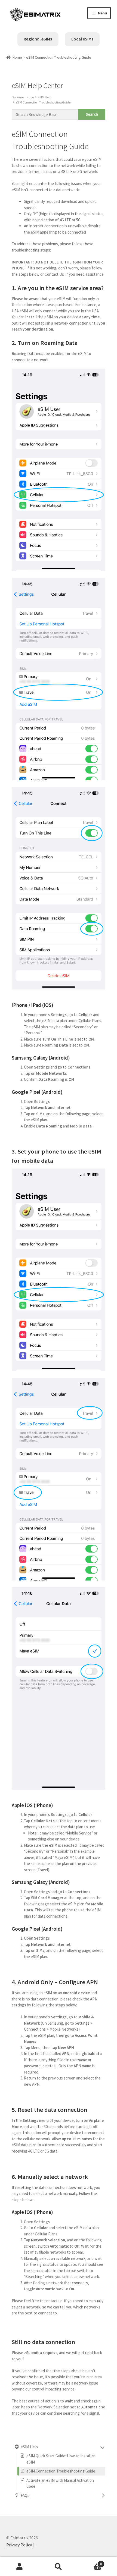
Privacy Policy (19, 2545)
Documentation (23, 97)
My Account (19, 2567)
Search (58, 2567)
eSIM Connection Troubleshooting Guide (43, 102)
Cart (90, 2562)
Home (17, 57)
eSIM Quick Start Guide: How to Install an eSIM (61, 2459)
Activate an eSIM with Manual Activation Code (60, 2483)
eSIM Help (44, 97)
